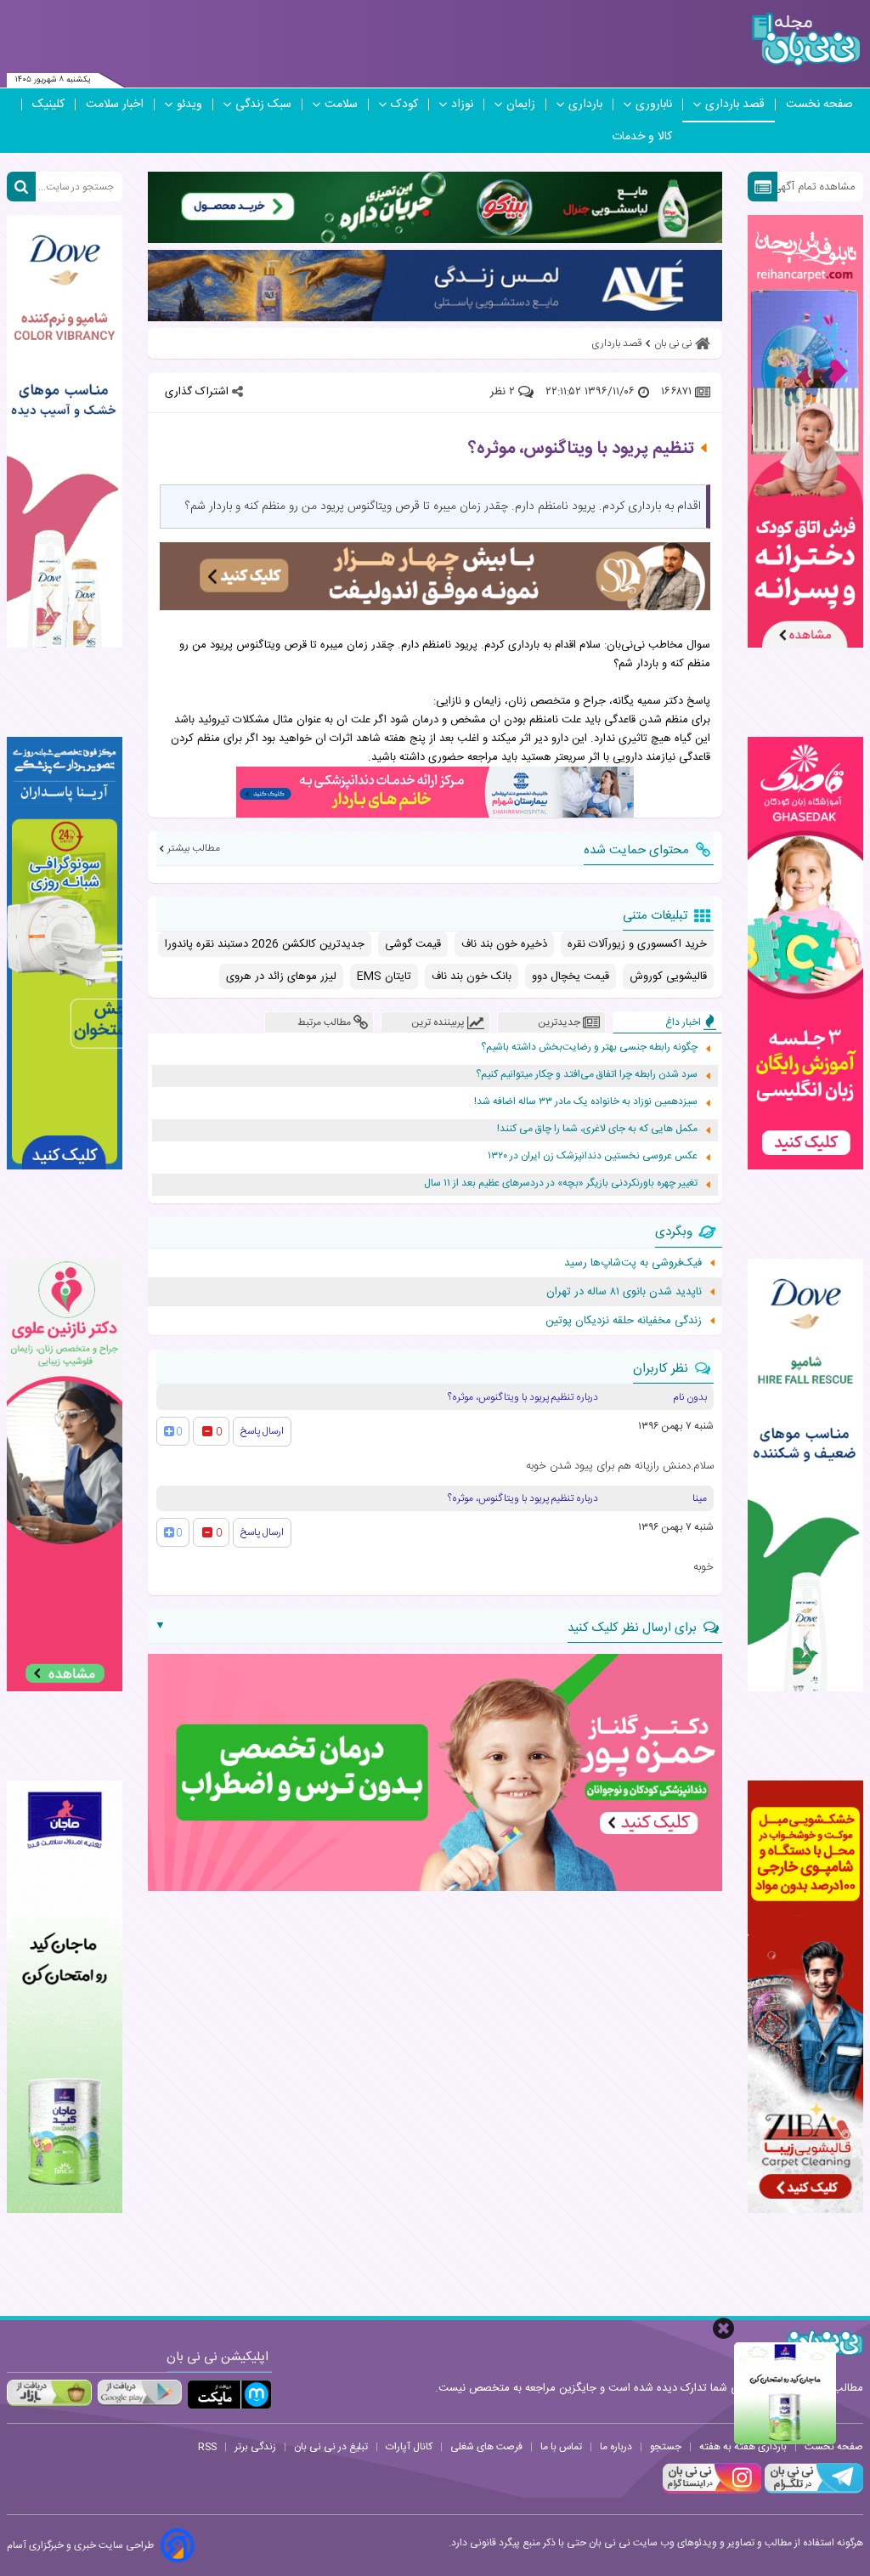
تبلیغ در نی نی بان (331, 2447)
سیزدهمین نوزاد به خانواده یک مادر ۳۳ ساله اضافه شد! (586, 1102)
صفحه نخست (819, 105)
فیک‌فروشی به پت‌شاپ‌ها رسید (633, 1263)
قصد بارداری (735, 105)
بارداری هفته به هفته (743, 2447)
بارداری (585, 105)
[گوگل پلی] (139, 2392)
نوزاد (462, 105)
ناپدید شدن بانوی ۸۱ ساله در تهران (624, 1292)
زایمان (521, 105)
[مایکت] (229, 2395)
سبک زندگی (263, 105)
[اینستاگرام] (712, 2491)
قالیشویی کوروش (668, 977)
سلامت (341, 105)
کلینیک (48, 105)
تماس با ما (561, 2447)
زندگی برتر (255, 2447)
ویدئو (189, 105)
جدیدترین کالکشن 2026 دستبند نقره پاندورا (265, 944)
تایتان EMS (384, 977)
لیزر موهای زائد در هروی (281, 977)
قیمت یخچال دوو (571, 977)
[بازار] (49, 2392)
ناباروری (654, 105)
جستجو (666, 2447)
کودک (404, 105)
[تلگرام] (812, 2491)
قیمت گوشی (413, 944)
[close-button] (723, 2328)
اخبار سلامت (115, 105)
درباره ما (616, 2447)
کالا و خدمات (642, 137)
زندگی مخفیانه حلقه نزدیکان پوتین (624, 1321)
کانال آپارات (409, 2447)
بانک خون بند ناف (472, 977)
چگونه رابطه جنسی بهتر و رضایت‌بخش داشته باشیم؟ (589, 1047)
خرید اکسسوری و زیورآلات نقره (637, 944)
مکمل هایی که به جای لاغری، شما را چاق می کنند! (597, 1129)
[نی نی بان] (806, 40)
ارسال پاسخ (262, 1431)
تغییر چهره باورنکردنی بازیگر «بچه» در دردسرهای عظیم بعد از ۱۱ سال (561, 1183)
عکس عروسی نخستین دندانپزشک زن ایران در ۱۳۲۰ (593, 1156)
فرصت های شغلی (486, 2447)
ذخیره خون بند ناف (504, 944)
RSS (207, 2447)
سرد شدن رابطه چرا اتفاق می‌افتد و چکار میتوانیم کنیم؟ (587, 1075)
